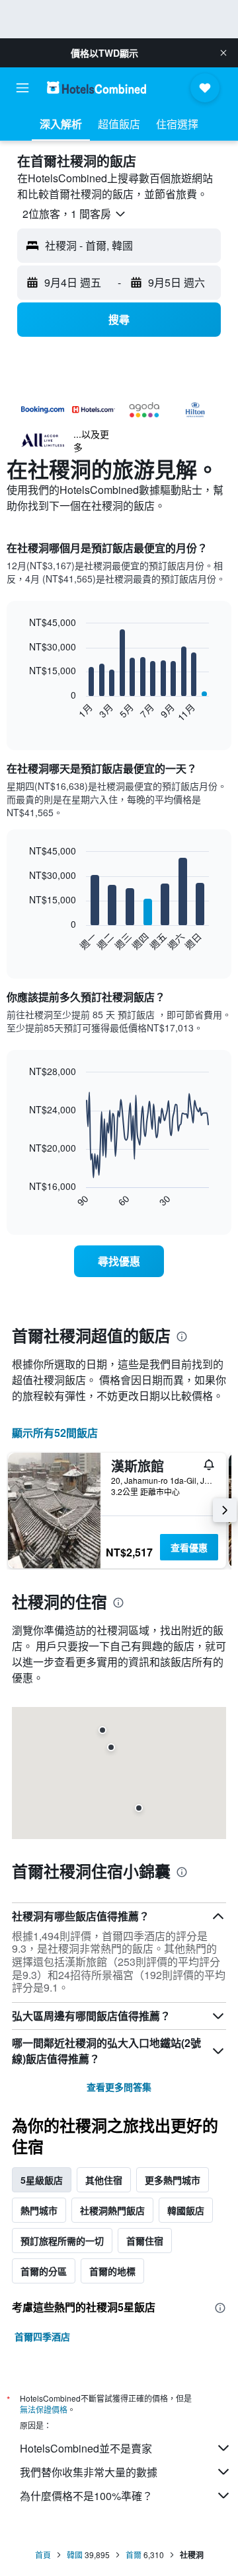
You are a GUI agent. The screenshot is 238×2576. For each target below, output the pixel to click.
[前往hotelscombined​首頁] (97, 87)
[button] (223, 53)
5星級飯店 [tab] (42, 2180)
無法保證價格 (44, 2409)
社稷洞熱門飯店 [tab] (112, 2210)
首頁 (43, 2555)
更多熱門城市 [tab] (173, 2180)
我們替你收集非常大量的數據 (89, 2472)
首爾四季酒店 (42, 2336)
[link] (119, 1261)
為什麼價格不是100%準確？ (86, 2496)
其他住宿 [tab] (104, 2180)
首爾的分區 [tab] (44, 2271)
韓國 (75, 2555)
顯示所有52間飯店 (55, 1433)
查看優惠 (189, 1547)
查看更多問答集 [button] (119, 2087)
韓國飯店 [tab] (186, 2210)
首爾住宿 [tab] (145, 2241)
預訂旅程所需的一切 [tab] (62, 2241)
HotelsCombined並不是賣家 (86, 2448)
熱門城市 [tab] (39, 2210)
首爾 (134, 2555)
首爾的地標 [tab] (112, 2271)
